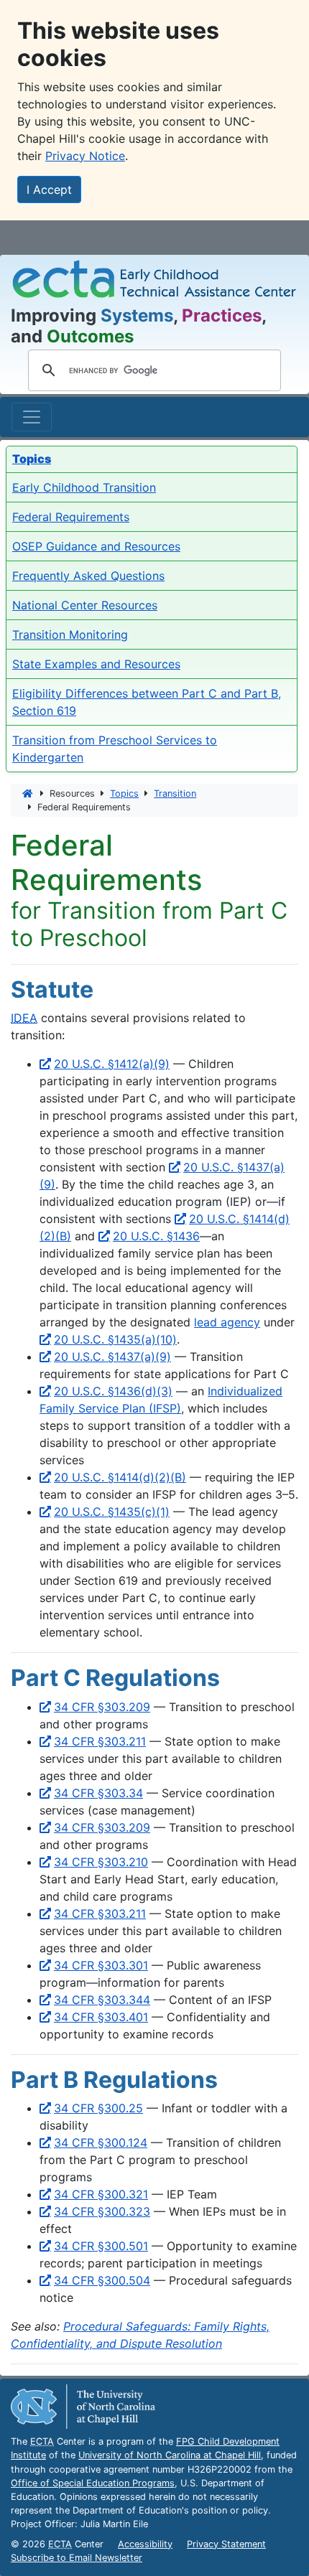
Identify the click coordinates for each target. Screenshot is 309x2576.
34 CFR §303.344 (102, 2000)
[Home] (28, 793)
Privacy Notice (85, 156)
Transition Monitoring (70, 634)
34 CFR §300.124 (101, 2142)
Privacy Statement (226, 2544)
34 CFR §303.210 (101, 1862)
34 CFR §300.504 (102, 2280)
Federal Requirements (71, 517)
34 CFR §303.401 (101, 2017)
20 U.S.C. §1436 (156, 1236)
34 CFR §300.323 (102, 2211)
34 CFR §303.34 (98, 1793)
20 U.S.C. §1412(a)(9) (112, 1064)
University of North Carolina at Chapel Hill (170, 2455)
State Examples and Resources (96, 664)
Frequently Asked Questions (88, 576)
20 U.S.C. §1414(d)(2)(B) (120, 1477)
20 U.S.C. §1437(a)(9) (112, 1357)
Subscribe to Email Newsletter (77, 2558)
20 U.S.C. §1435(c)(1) (112, 1512)
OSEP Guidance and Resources (96, 546)
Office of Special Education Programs (93, 2483)
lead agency (227, 1322)
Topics (124, 793)
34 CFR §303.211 (100, 1741)
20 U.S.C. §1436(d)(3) (113, 1391)
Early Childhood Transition (84, 487)
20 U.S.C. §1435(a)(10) (115, 1339)
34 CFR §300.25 (98, 2108)
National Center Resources (85, 605)
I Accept (49, 189)
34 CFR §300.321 (101, 2194)
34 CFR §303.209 (102, 1707)
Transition (175, 793)
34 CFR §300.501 (101, 2246)
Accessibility (145, 2544)
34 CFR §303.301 (101, 1965)
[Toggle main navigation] (32, 417)
